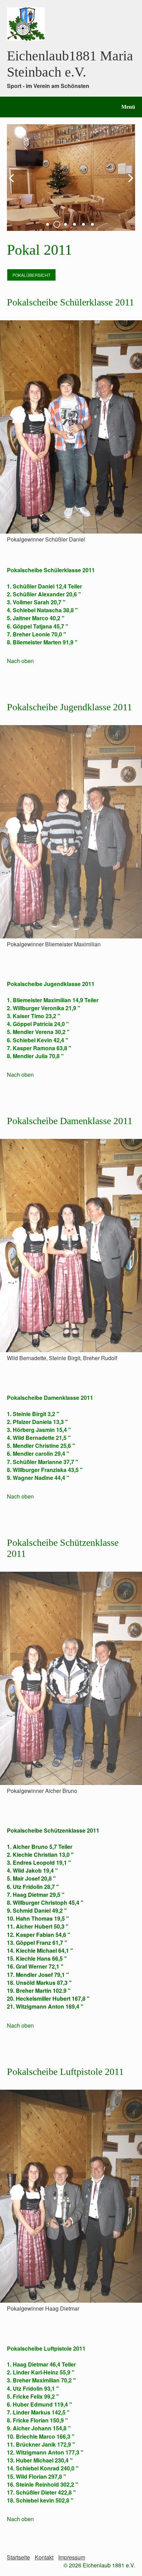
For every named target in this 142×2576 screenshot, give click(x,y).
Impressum (72, 2557)
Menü (128, 107)
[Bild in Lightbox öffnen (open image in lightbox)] (71, 427)
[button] (31, 275)
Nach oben (20, 661)
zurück (14, 183)
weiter (128, 183)
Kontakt (44, 2557)
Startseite (18, 2557)
